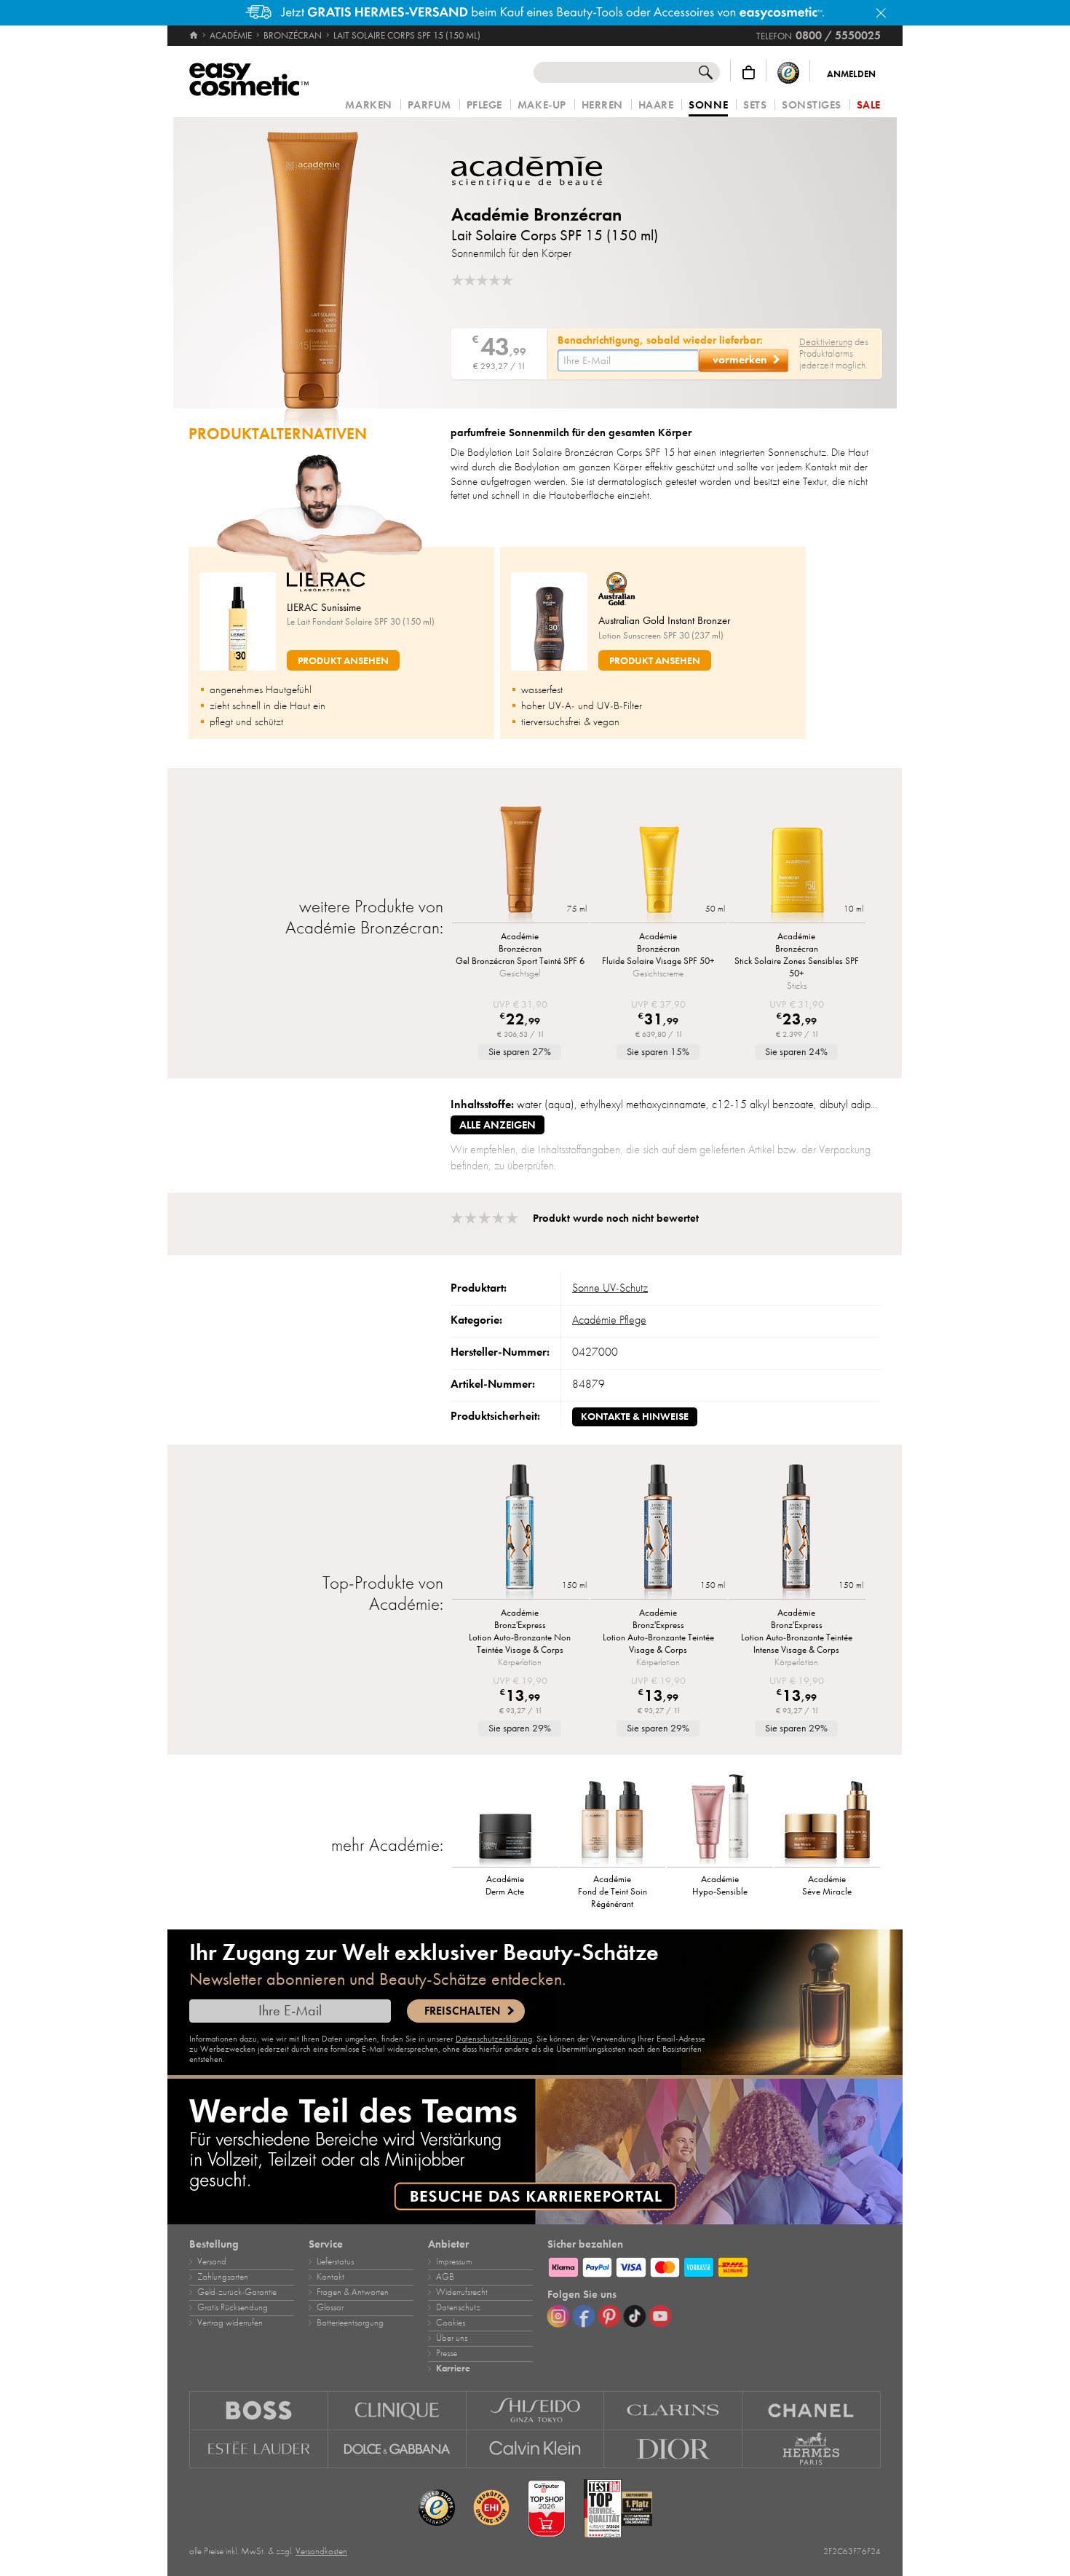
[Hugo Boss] (259, 2410)
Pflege (484, 105)
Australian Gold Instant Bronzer (664, 620)
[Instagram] (558, 2316)
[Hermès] (812, 2449)
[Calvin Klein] (536, 2449)
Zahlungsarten (223, 2277)
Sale (869, 105)
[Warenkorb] (749, 72)
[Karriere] (535, 2152)
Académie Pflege (609, 1320)
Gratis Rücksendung (233, 2307)
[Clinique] (397, 2410)
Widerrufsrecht (462, 2292)
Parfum (429, 105)
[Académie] (539, 172)
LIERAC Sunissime (324, 607)
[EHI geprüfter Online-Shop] (491, 2508)
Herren (602, 105)
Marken (368, 105)
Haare (656, 105)
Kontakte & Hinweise (635, 1417)
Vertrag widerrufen (230, 2323)
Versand (212, 2261)
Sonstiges (812, 105)
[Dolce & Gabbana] (397, 2449)
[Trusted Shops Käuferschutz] (788, 72)
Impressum (454, 2261)
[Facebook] (584, 2316)
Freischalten (462, 2011)
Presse (447, 2353)
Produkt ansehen (343, 661)
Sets (755, 105)
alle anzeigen (498, 1125)
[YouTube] (660, 2316)
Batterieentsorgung (350, 2323)
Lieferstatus (335, 2261)
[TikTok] (635, 2316)
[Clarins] (673, 2410)
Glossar (330, 2307)
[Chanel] (812, 2410)
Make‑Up (542, 105)
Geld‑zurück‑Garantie (237, 2292)
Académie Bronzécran (536, 214)
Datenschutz (458, 2307)
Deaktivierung (826, 342)
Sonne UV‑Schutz (610, 1288)
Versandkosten (321, 2551)
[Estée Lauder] (259, 2449)
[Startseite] (195, 36)
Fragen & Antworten (353, 2292)
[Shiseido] (536, 2410)
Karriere (453, 2368)
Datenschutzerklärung (494, 2039)
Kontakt (330, 2277)
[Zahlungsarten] (714, 2265)
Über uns (452, 2338)
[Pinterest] (609, 2316)
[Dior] (673, 2449)
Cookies (451, 2323)
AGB (445, 2277)
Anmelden (851, 74)
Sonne (708, 106)
